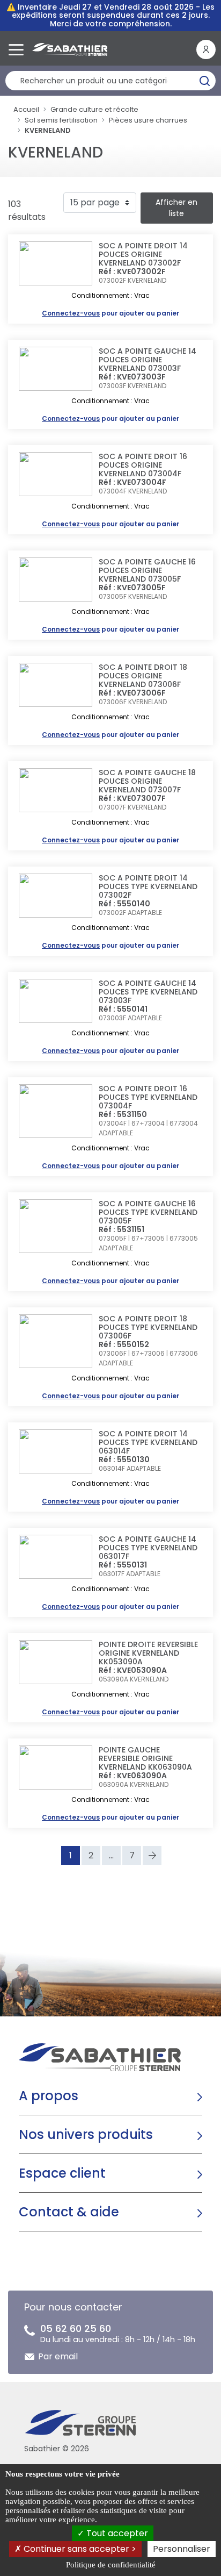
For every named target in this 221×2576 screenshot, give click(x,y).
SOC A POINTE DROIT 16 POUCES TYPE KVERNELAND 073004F (148, 1097)
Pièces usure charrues (148, 120)
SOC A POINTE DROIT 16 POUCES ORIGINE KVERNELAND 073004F (143, 465)
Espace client (62, 2173)
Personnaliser (182, 2549)
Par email (58, 2356)
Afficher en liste (176, 208)
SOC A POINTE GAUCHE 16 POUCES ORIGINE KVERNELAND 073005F (147, 570)
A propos (49, 2096)
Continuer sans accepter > (79, 2549)
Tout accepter (116, 2533)
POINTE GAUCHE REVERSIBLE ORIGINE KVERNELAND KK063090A (145, 1758)
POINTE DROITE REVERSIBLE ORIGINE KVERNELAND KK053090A (148, 1653)
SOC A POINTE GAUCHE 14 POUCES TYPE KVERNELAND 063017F (148, 1548)
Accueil (26, 109)
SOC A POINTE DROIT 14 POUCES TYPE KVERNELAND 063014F (148, 1442)
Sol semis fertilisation (61, 120)
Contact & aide (69, 2212)
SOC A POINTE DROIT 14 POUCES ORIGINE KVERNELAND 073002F (143, 254)
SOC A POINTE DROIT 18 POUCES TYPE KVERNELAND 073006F (148, 1327)
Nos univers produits (86, 2134)
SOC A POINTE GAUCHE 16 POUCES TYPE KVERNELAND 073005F (148, 1212)
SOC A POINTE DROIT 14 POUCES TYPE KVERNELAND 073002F (148, 886)
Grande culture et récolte (94, 109)
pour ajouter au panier (110, 313)
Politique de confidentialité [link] (111, 2565)
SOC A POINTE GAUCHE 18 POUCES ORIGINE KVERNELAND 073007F (147, 781)
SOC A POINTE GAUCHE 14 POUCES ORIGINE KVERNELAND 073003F (148, 360)
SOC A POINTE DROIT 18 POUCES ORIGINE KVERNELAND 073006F (143, 676)
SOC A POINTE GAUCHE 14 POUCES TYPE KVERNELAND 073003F (148, 992)
